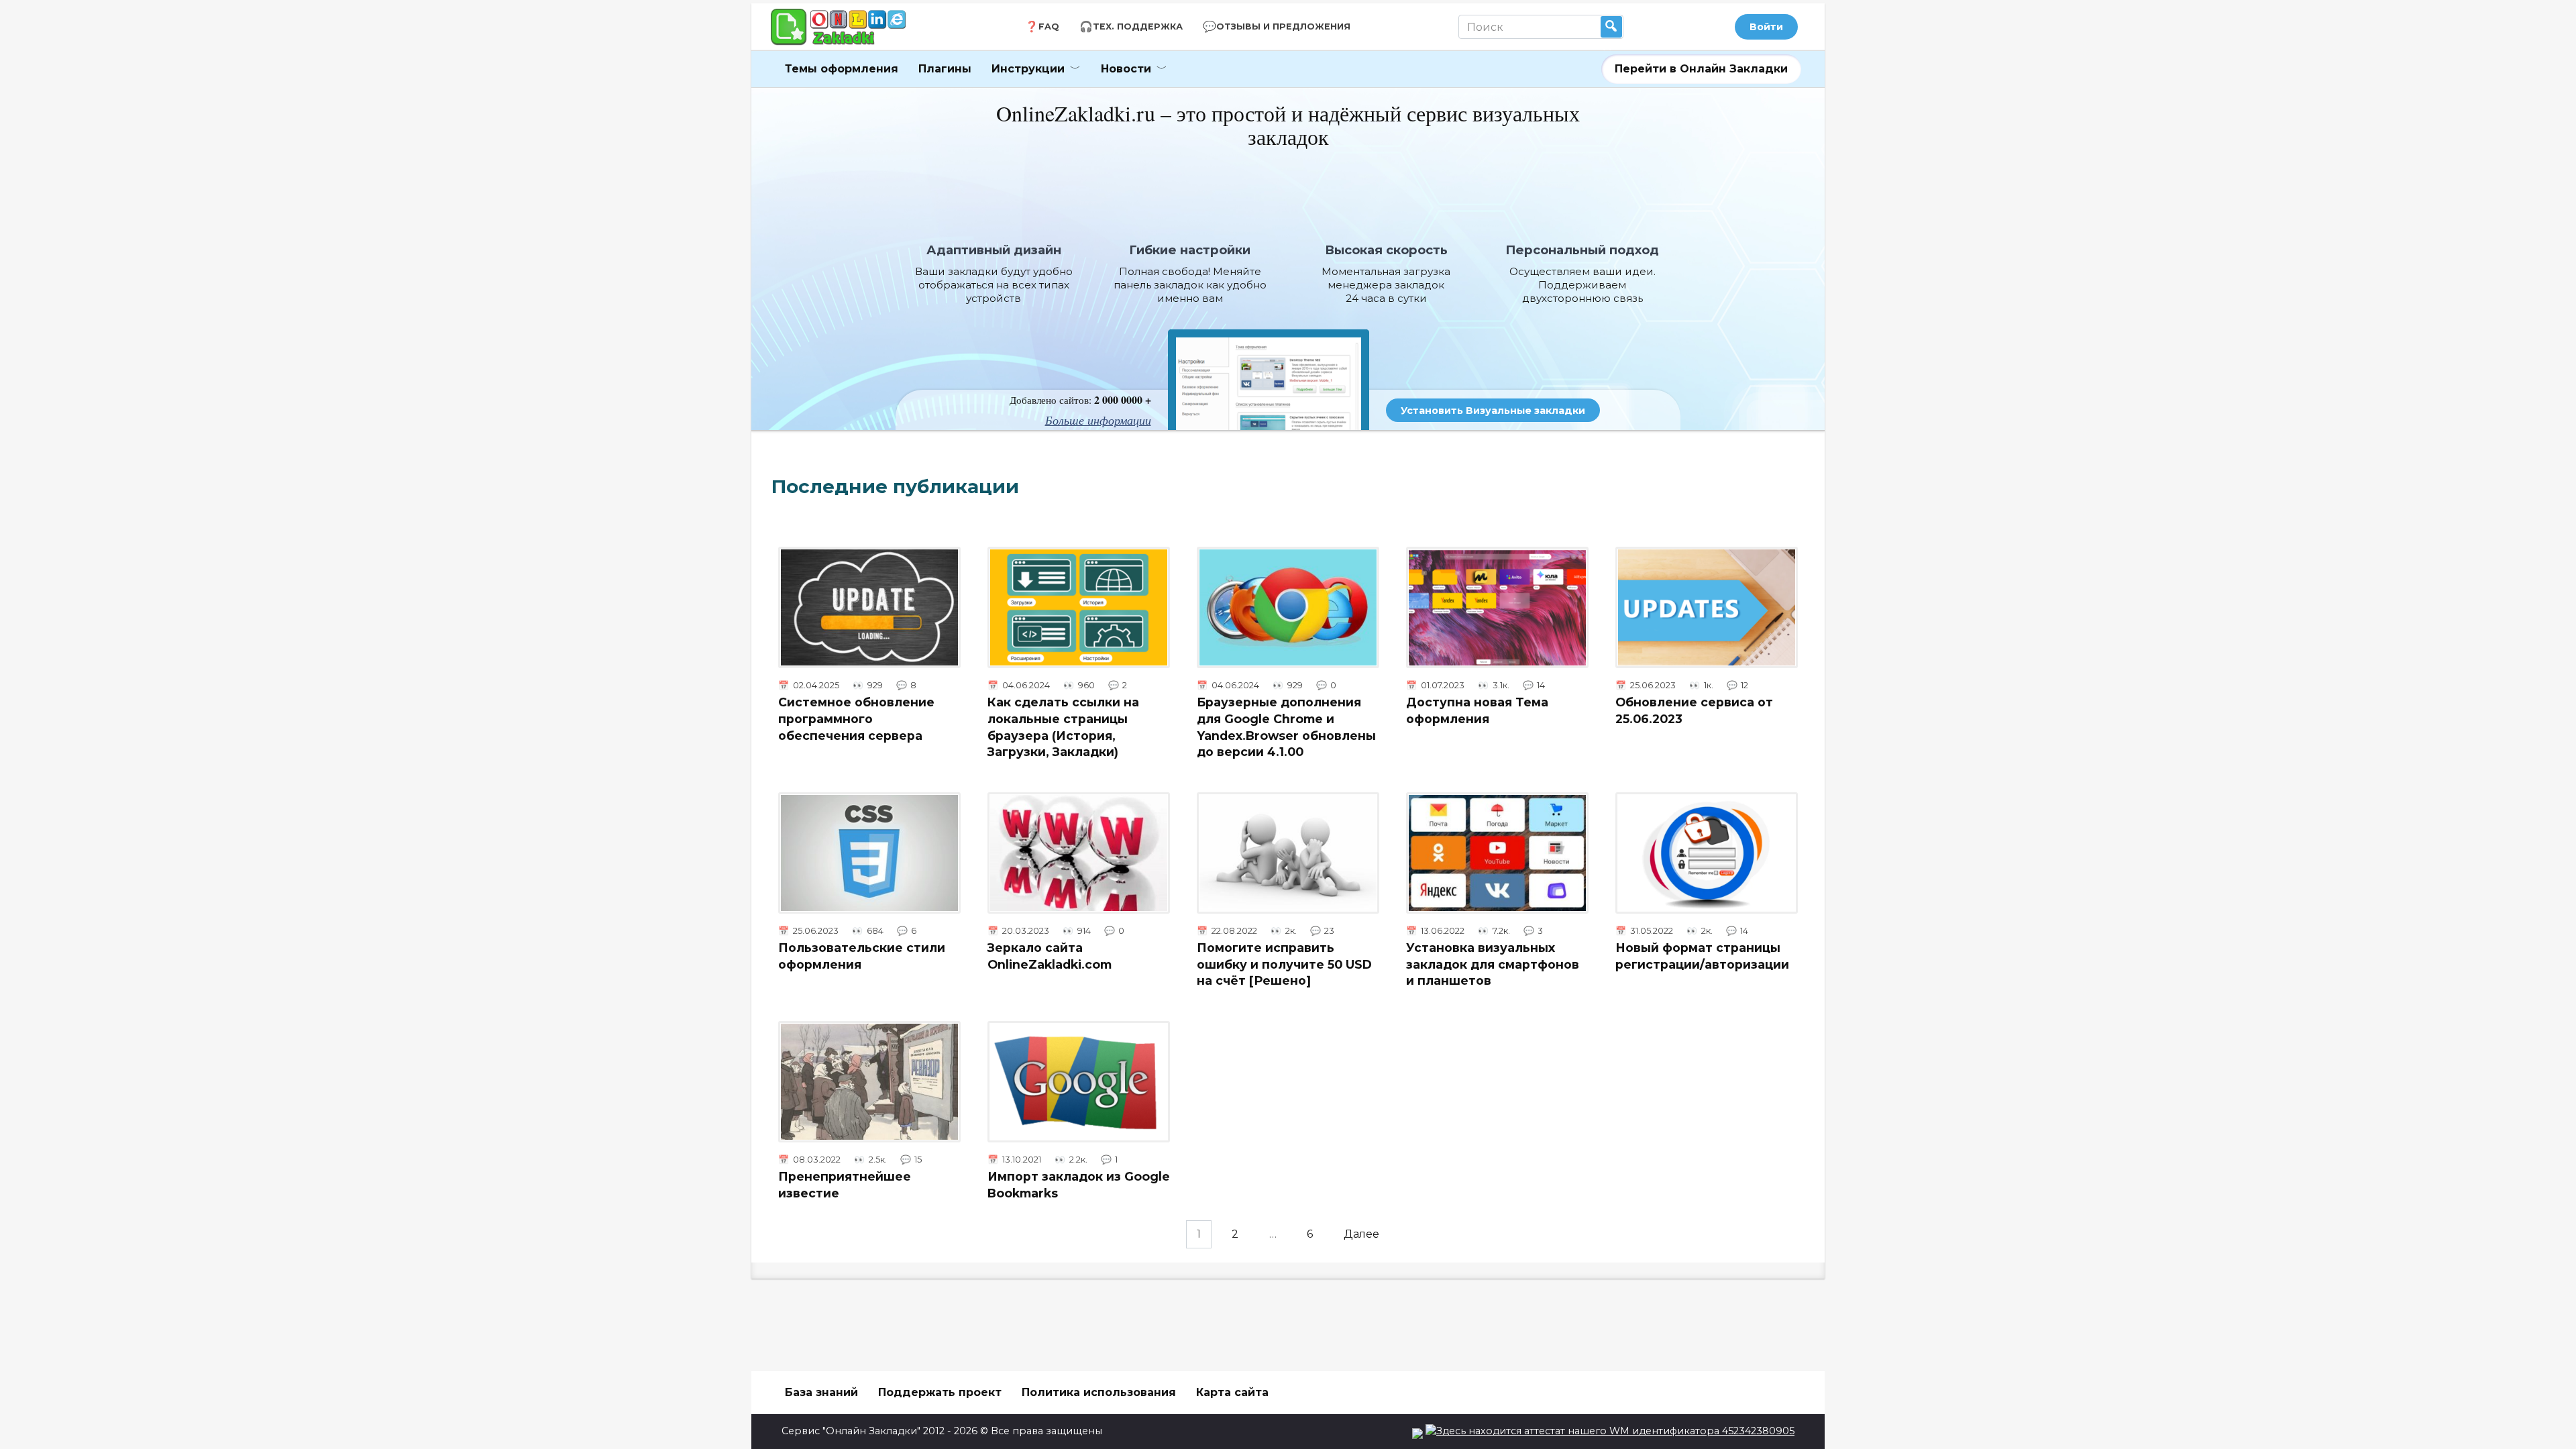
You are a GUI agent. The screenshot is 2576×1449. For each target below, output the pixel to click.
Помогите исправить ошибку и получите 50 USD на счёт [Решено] (1284, 964)
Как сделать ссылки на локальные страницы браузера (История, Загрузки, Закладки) (1063, 727)
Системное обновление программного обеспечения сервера (856, 718)
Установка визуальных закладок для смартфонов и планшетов (1493, 964)
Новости (1126, 69)
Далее (1361, 1234)
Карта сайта (1232, 1392)
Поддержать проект (940, 1392)
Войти (1766, 27)
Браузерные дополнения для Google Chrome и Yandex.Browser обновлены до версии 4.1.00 (1286, 727)
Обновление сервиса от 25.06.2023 (1694, 710)
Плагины (945, 69)
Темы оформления (842, 69)
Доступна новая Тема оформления (1477, 710)
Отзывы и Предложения (1283, 26)
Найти (1611, 27)
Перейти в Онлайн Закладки (1701, 69)
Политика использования (1099, 1392)
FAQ (1049, 26)
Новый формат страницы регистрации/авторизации (1702, 956)
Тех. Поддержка (1138, 26)
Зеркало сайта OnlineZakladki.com (1050, 956)
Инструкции (1028, 69)
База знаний (821, 1392)
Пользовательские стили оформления (862, 956)
